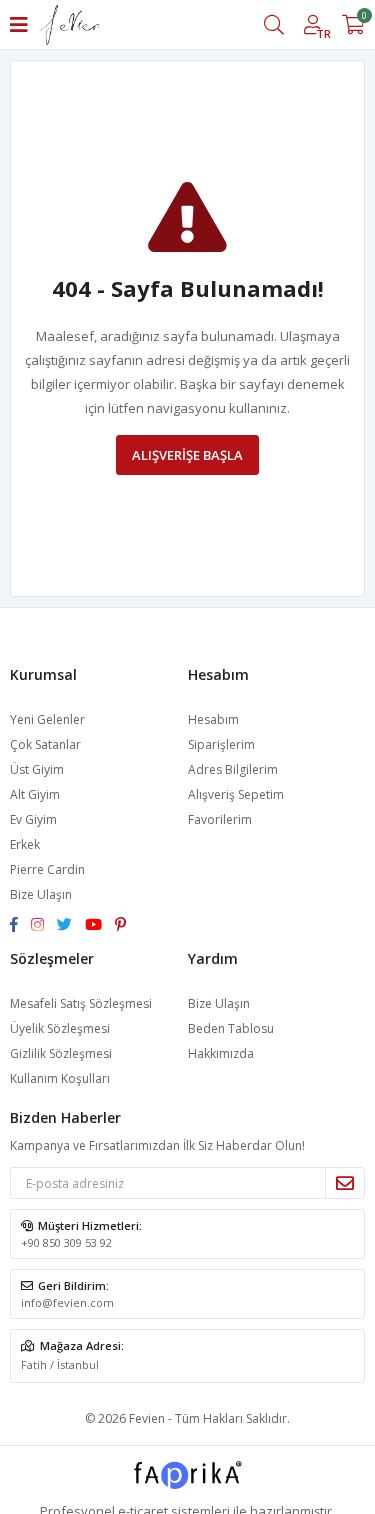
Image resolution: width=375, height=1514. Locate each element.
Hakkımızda (221, 1053)
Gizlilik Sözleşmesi (61, 1053)
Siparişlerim (221, 744)
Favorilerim (220, 819)
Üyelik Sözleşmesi (60, 1028)
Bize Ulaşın (41, 894)
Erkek (25, 844)
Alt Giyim (35, 794)
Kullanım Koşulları (60, 1078)
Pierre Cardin (47, 869)
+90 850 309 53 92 (66, 1242)
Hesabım (213, 719)
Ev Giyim (33, 819)
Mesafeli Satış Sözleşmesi (81, 1003)
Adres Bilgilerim (233, 769)
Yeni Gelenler (47, 719)
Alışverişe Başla (187, 455)
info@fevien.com (67, 1302)
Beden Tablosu (231, 1028)
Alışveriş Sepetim (236, 794)
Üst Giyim (37, 769)
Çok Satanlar (45, 744)
